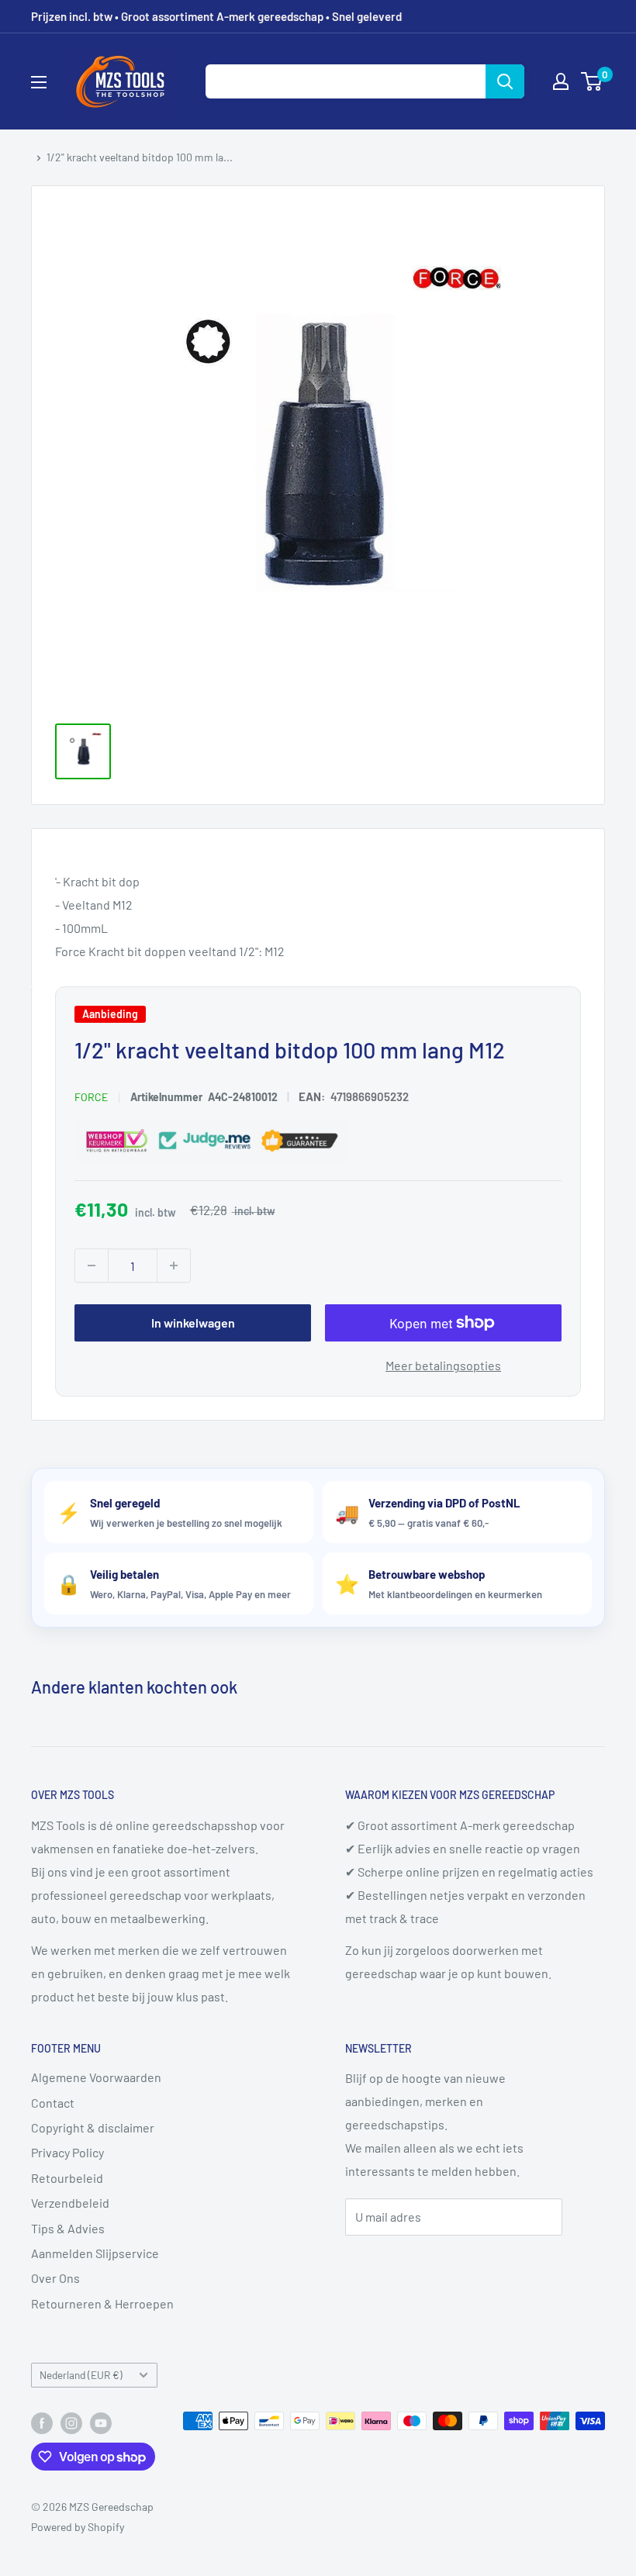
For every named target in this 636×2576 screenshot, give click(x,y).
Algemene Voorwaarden (96, 2077)
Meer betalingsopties (443, 1366)
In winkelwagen (193, 1323)
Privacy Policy (67, 2152)
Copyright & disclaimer (93, 2127)
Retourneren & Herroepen (102, 2303)
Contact (53, 2103)
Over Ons (55, 2278)
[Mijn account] (561, 81)
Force (91, 1098)
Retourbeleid (67, 2178)
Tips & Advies (68, 2228)
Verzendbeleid (70, 2203)
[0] (592, 81)
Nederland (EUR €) (81, 2375)
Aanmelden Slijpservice (95, 2253)
